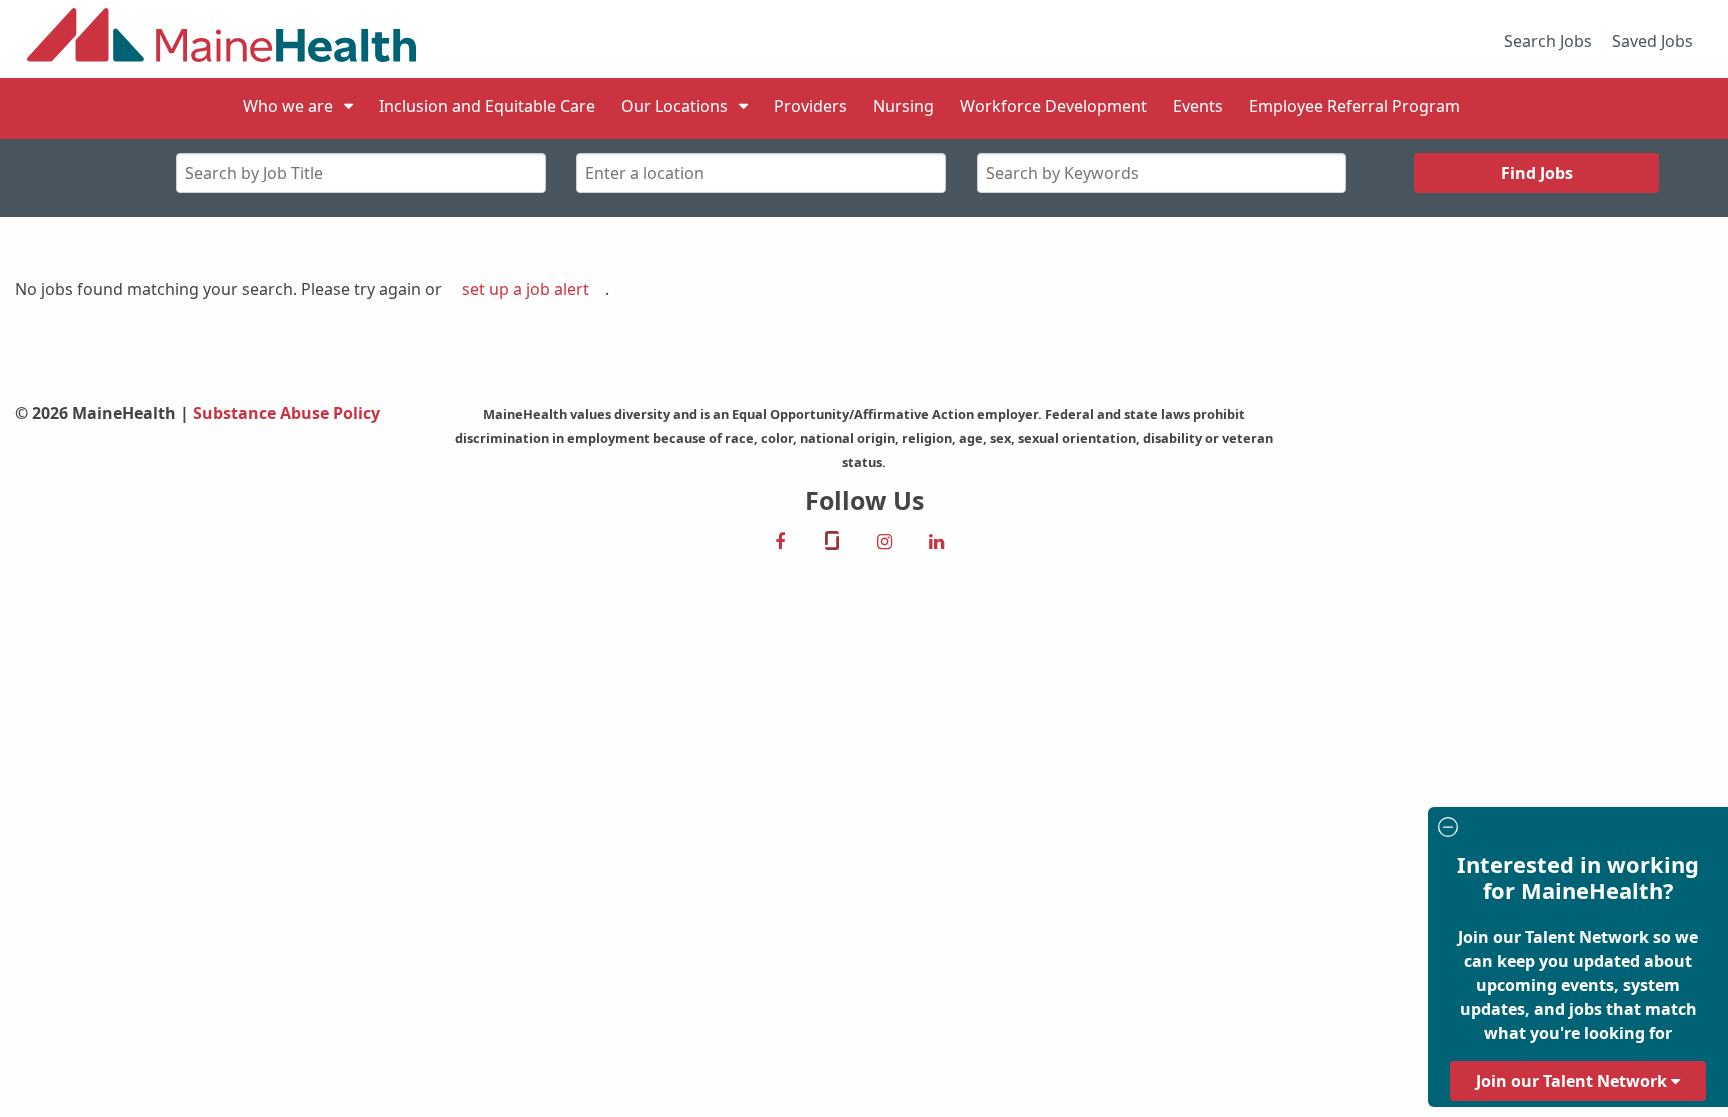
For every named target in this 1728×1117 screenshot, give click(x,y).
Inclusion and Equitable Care (487, 106)
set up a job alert (525, 289)
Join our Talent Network (1573, 1081)
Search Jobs (1548, 41)
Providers (810, 106)
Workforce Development (1053, 106)
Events (1198, 106)
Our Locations (674, 106)
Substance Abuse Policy (286, 413)
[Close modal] (1575, 829)
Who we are (288, 106)
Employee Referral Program (1354, 106)
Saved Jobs (1652, 41)
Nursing (903, 106)
